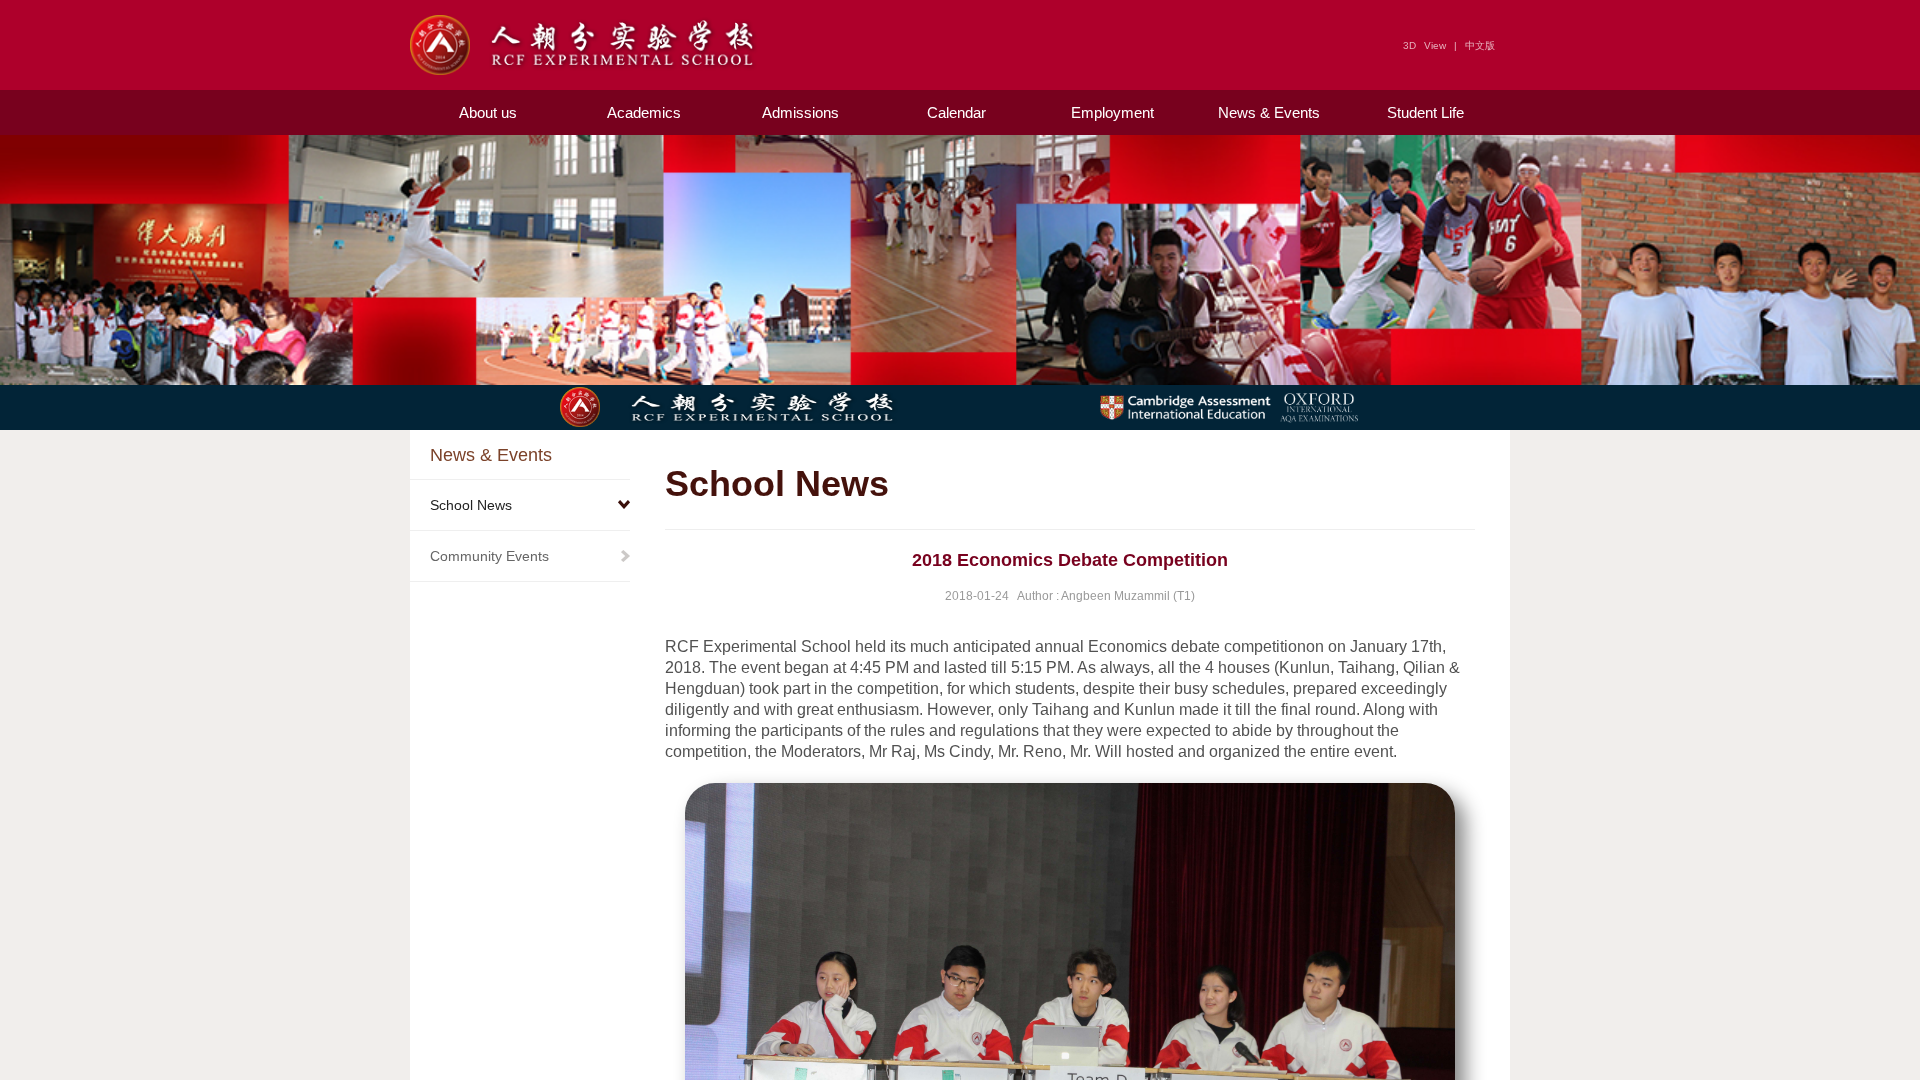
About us (488, 112)
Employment (1112, 112)
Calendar (956, 112)
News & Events (1269, 112)
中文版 (1480, 45)
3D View (1424, 45)
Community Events (489, 556)
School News (471, 505)
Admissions (800, 112)
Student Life (1425, 112)
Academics (644, 112)
